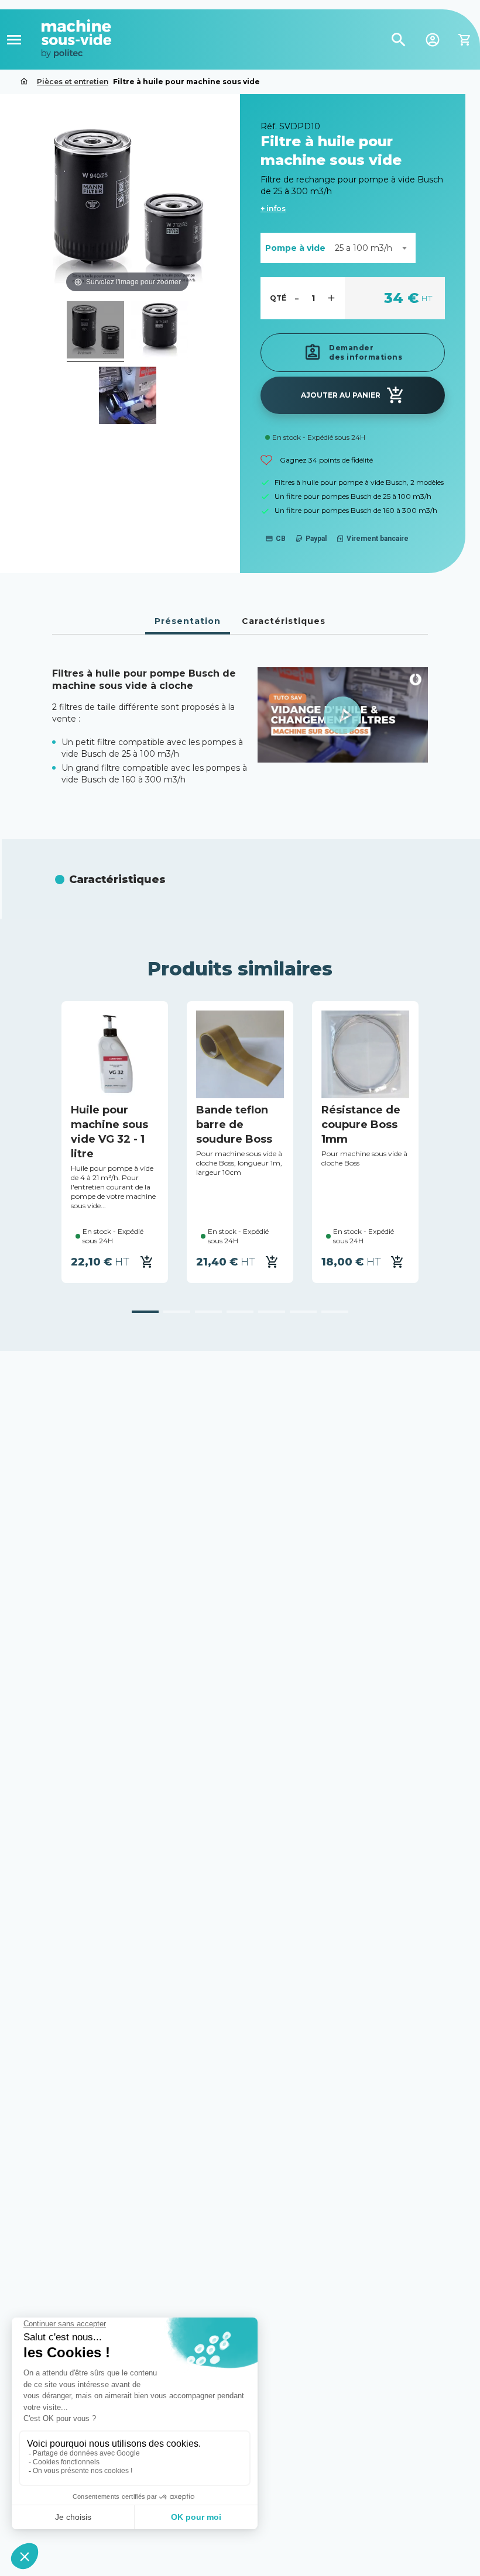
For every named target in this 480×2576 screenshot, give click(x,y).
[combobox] (371, 248)
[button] (342, 715)
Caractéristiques (284, 621)
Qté (278, 298)
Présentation (188, 621)
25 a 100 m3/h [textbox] (364, 248)
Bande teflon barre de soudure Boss (234, 1125)
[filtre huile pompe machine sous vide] (160, 332)
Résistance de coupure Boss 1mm (361, 1125)
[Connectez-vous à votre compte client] (433, 39)
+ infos (273, 208)
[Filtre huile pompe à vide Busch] (128, 397)
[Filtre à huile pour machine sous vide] (95, 332)
